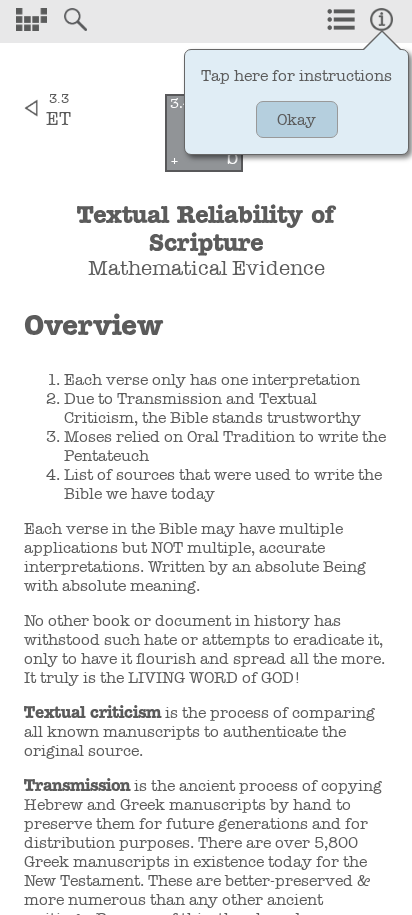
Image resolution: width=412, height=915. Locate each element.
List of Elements (341, 19)
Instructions (381, 19)
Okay (296, 119)
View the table (31, 19)
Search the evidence (75, 19)
